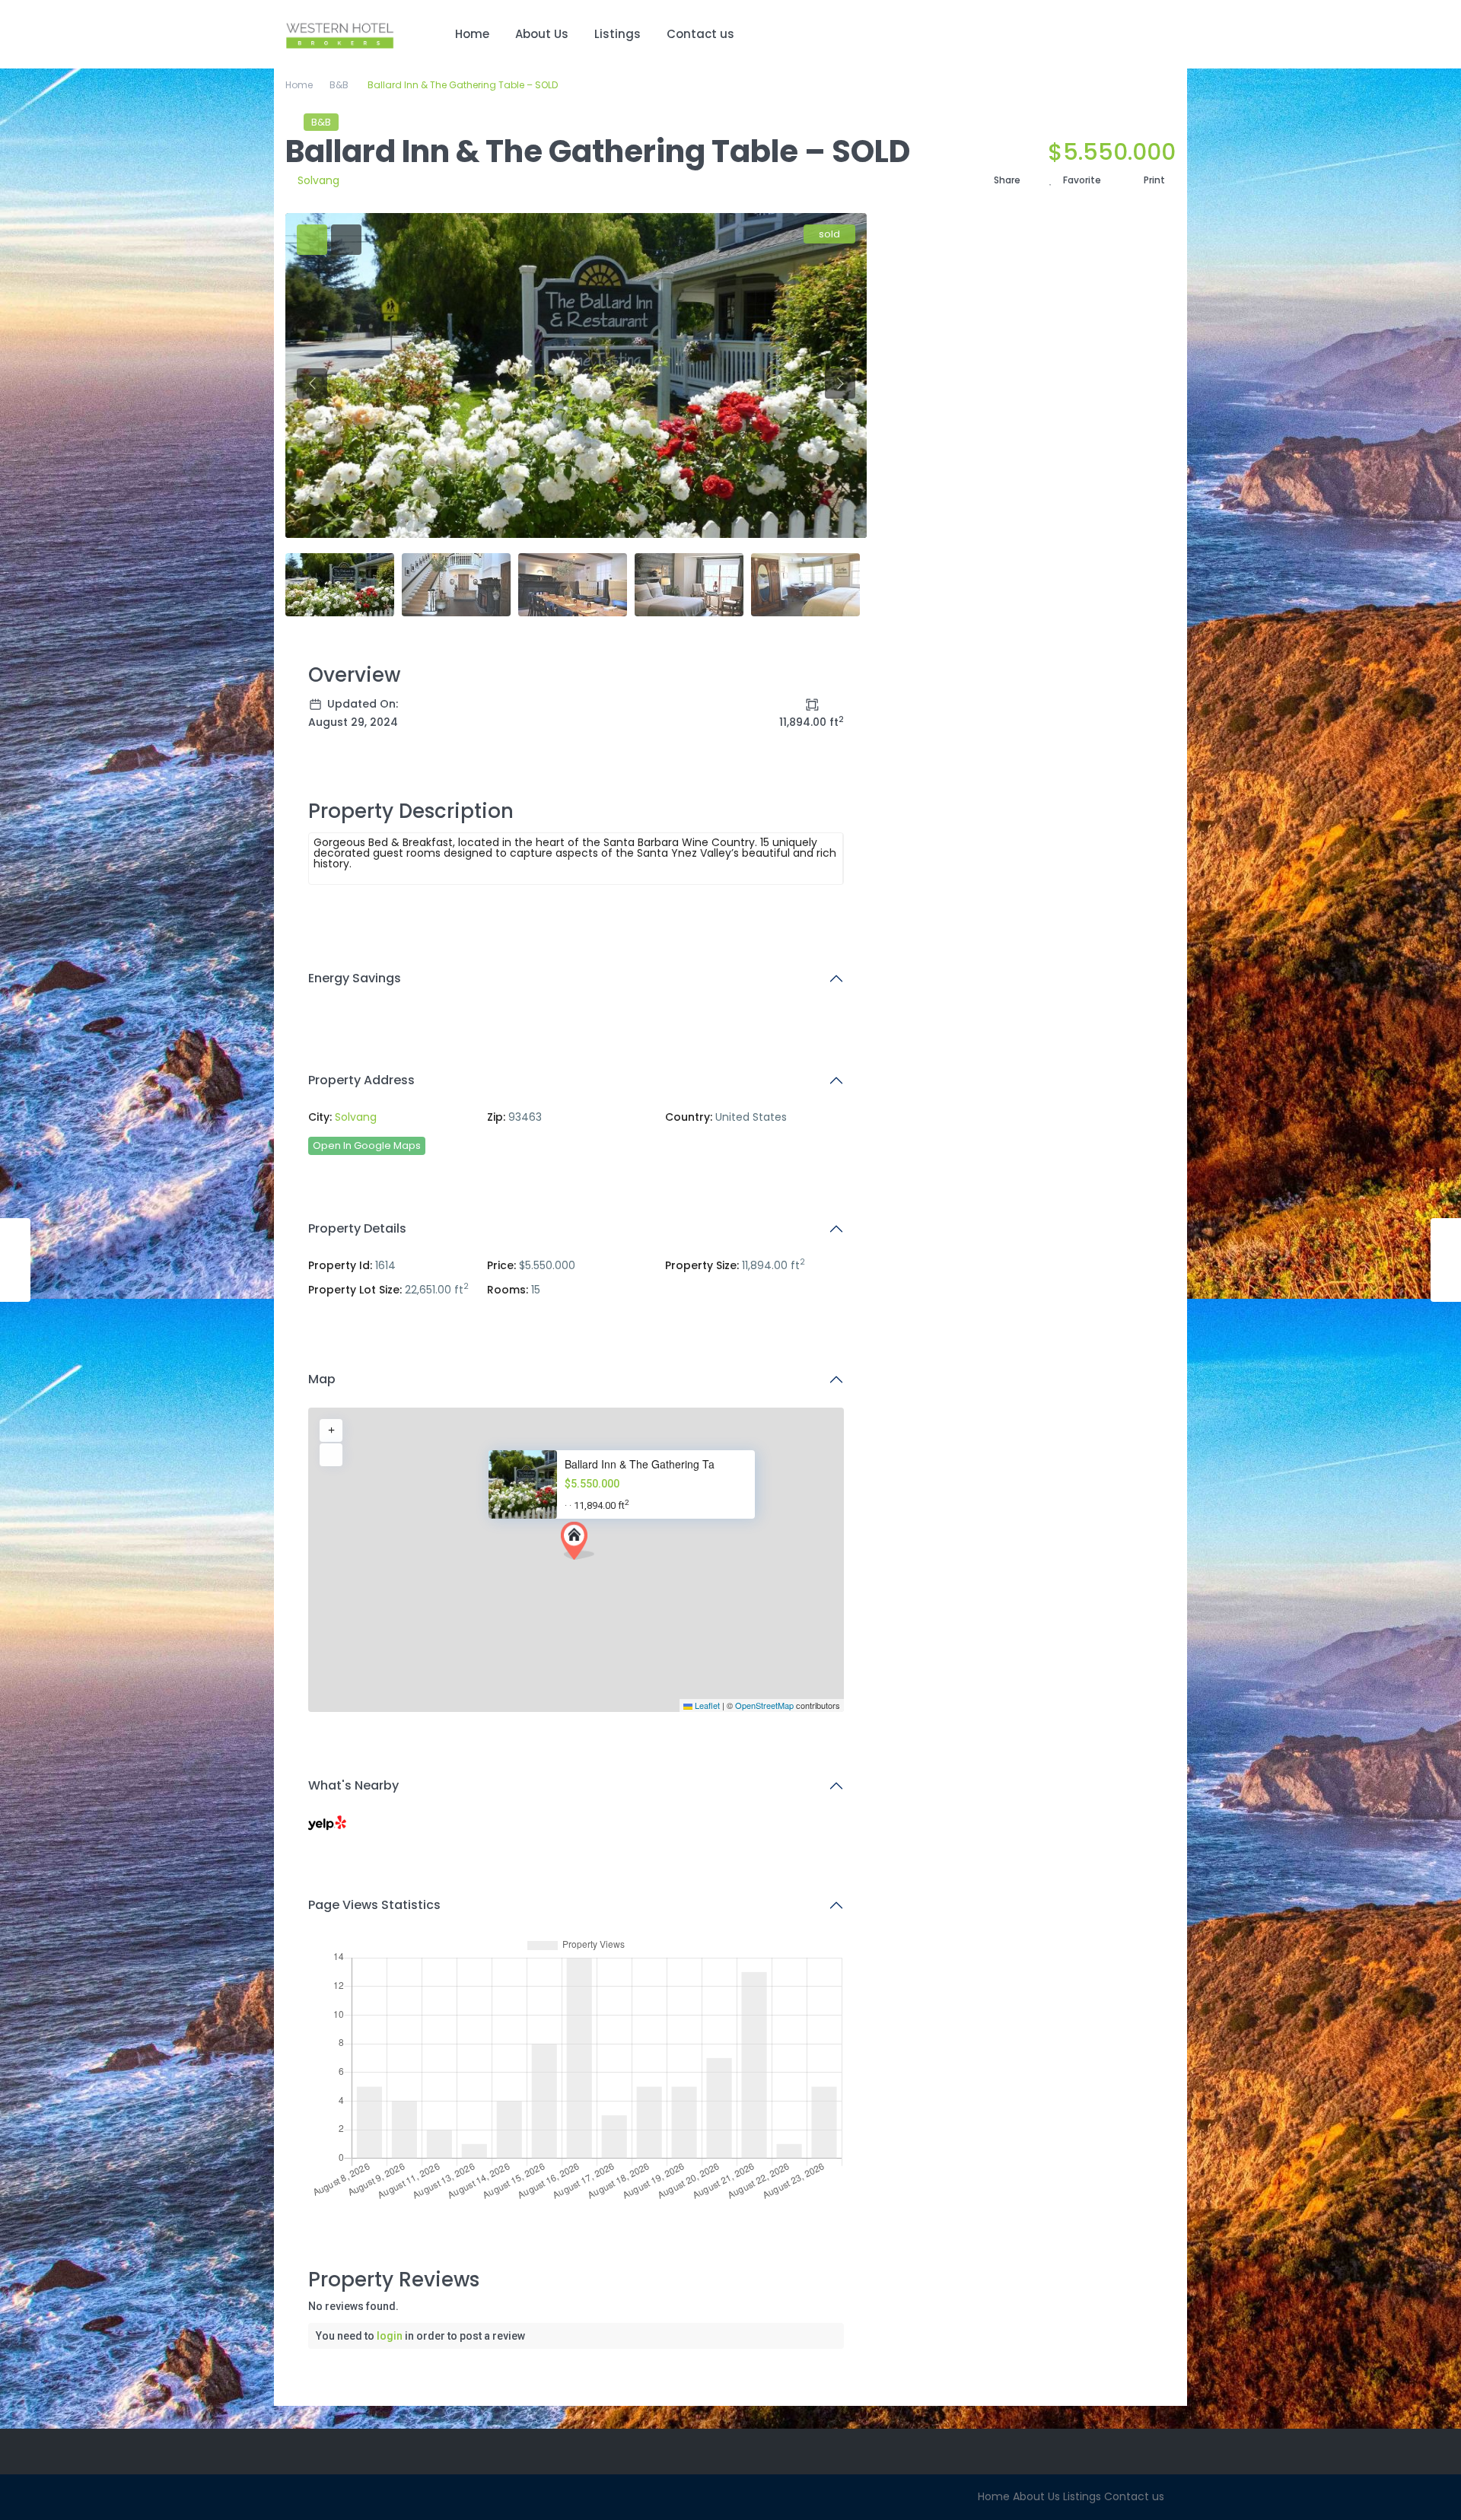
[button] (578, 1541)
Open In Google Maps (367, 1145)
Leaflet (706, 1705)
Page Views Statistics (374, 1905)
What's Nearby (353, 1785)
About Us (542, 34)
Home (472, 34)
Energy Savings (355, 978)
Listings (618, 34)
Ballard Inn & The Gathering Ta (640, 1464)
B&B (339, 85)
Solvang (318, 180)
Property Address (361, 1080)
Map (322, 1379)
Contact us (700, 34)
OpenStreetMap (764, 1705)
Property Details (357, 1228)
